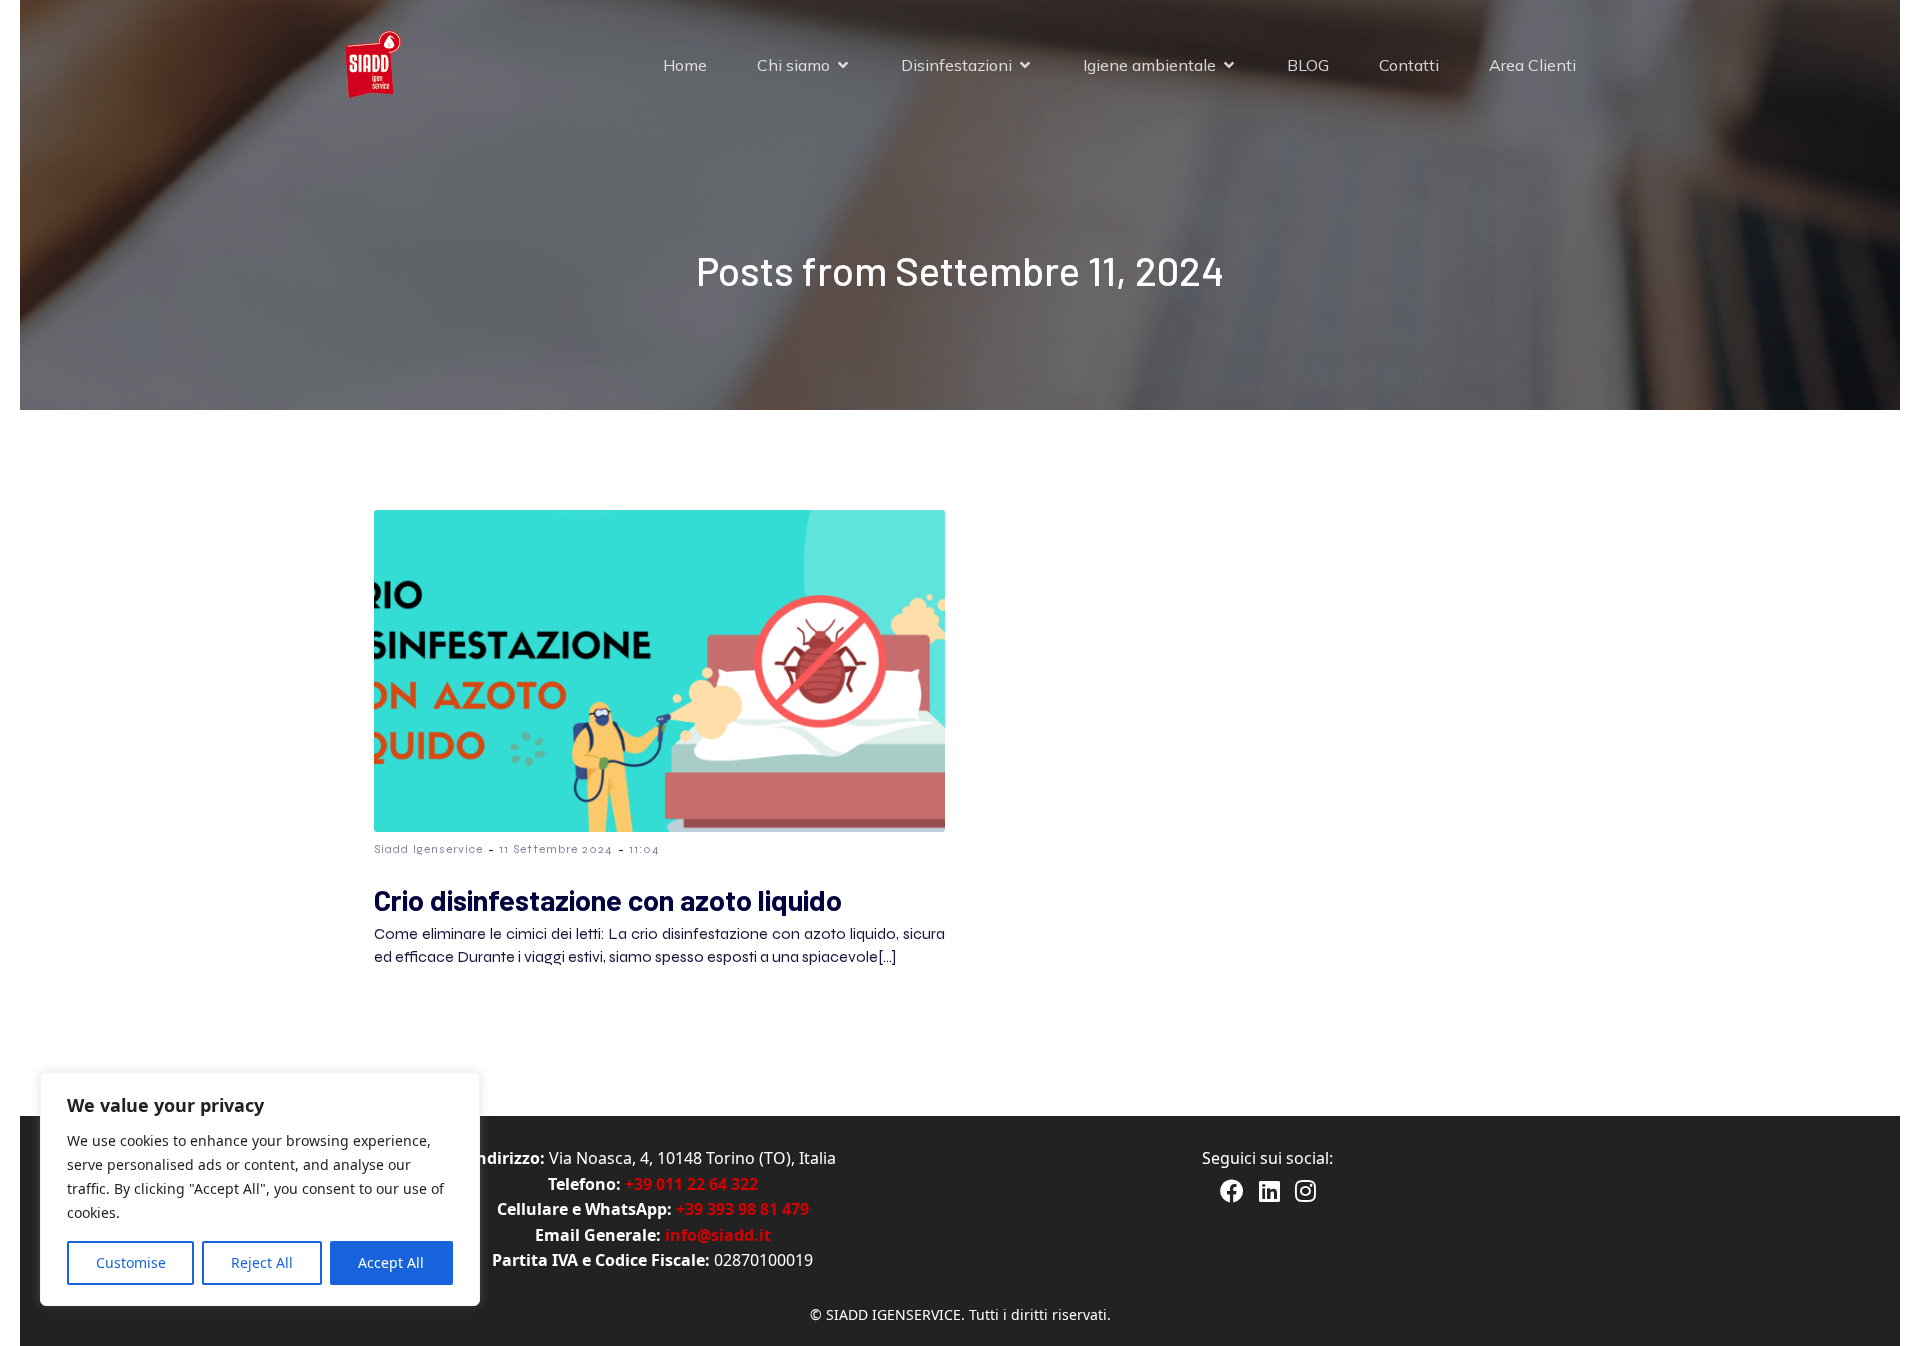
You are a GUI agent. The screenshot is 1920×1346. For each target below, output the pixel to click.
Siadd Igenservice (428, 849)
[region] (260, 1189)
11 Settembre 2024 (556, 849)
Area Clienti (1532, 65)
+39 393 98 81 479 (742, 1209)
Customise (131, 1262)
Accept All (391, 1262)
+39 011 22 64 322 (691, 1184)
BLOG (1308, 65)
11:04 (644, 849)
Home (685, 65)
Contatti (1409, 65)
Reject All (262, 1262)
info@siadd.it (718, 1235)
